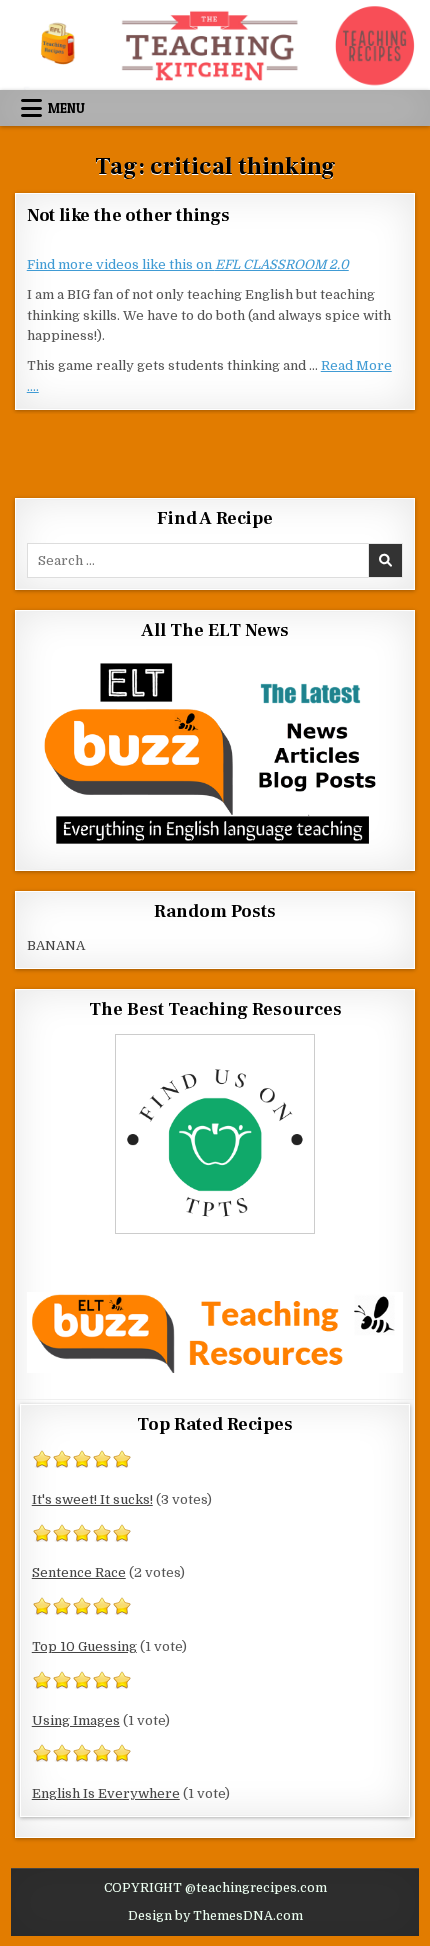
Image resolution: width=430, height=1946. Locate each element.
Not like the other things (128, 215)
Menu (66, 108)
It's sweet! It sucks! (92, 1499)
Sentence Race (79, 1572)
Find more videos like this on (188, 264)
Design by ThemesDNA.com (215, 1916)
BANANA (56, 945)
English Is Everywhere (106, 1793)
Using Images (76, 1720)
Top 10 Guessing (84, 1646)
